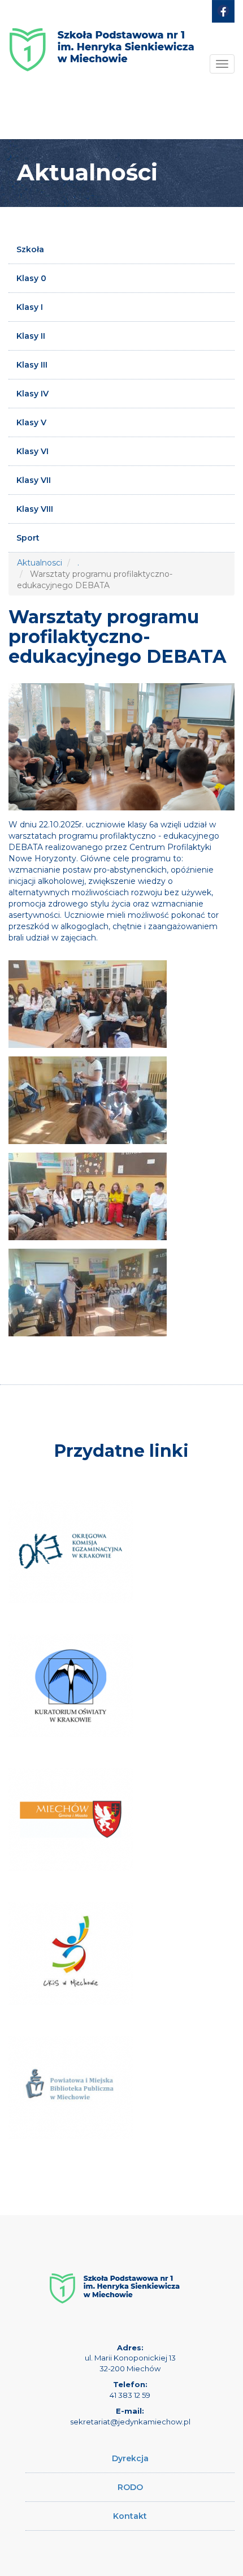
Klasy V (31, 422)
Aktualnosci (40, 563)
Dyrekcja (130, 2458)
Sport (28, 538)
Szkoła (30, 249)
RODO (130, 2487)
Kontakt (130, 2516)
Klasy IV (32, 394)
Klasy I (30, 307)
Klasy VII (34, 480)
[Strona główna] (102, 41)
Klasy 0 (31, 278)
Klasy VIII (35, 509)
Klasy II (31, 336)
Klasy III (32, 365)
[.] (88, 1004)
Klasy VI (32, 451)
